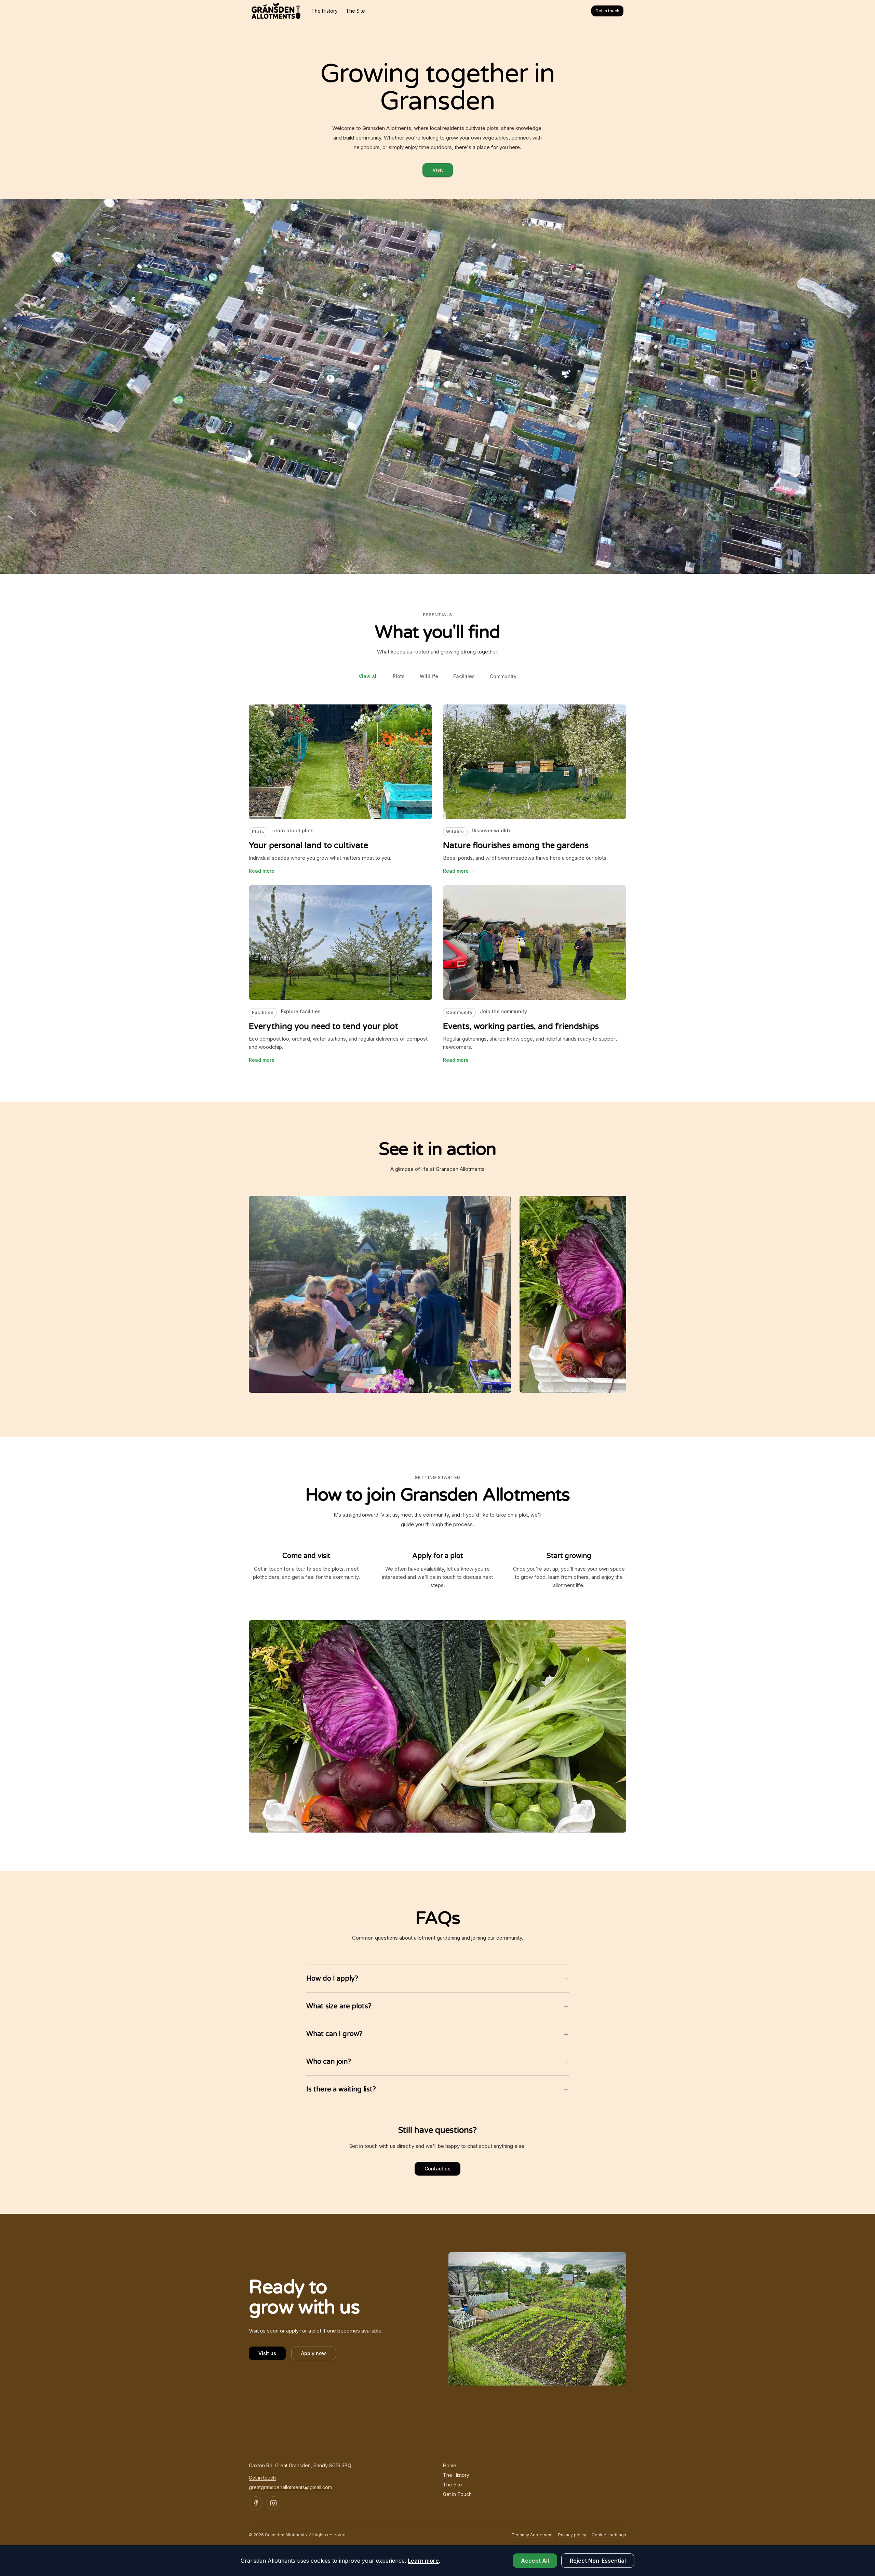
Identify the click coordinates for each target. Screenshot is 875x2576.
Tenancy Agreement (532, 2535)
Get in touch (607, 11)
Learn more (423, 2561)
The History (325, 11)
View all (368, 676)
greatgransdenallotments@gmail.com (290, 2487)
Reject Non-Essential (598, 2561)
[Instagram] (273, 2503)
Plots (399, 676)
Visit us (267, 2353)
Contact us (437, 2169)
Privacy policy (572, 2535)
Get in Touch (457, 2494)
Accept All (535, 2561)
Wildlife (429, 676)
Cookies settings (609, 2535)
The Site (355, 11)
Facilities (464, 676)
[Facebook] (256, 2503)
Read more (265, 871)
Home (450, 2465)
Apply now (314, 2353)
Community (503, 676)
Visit (438, 170)
